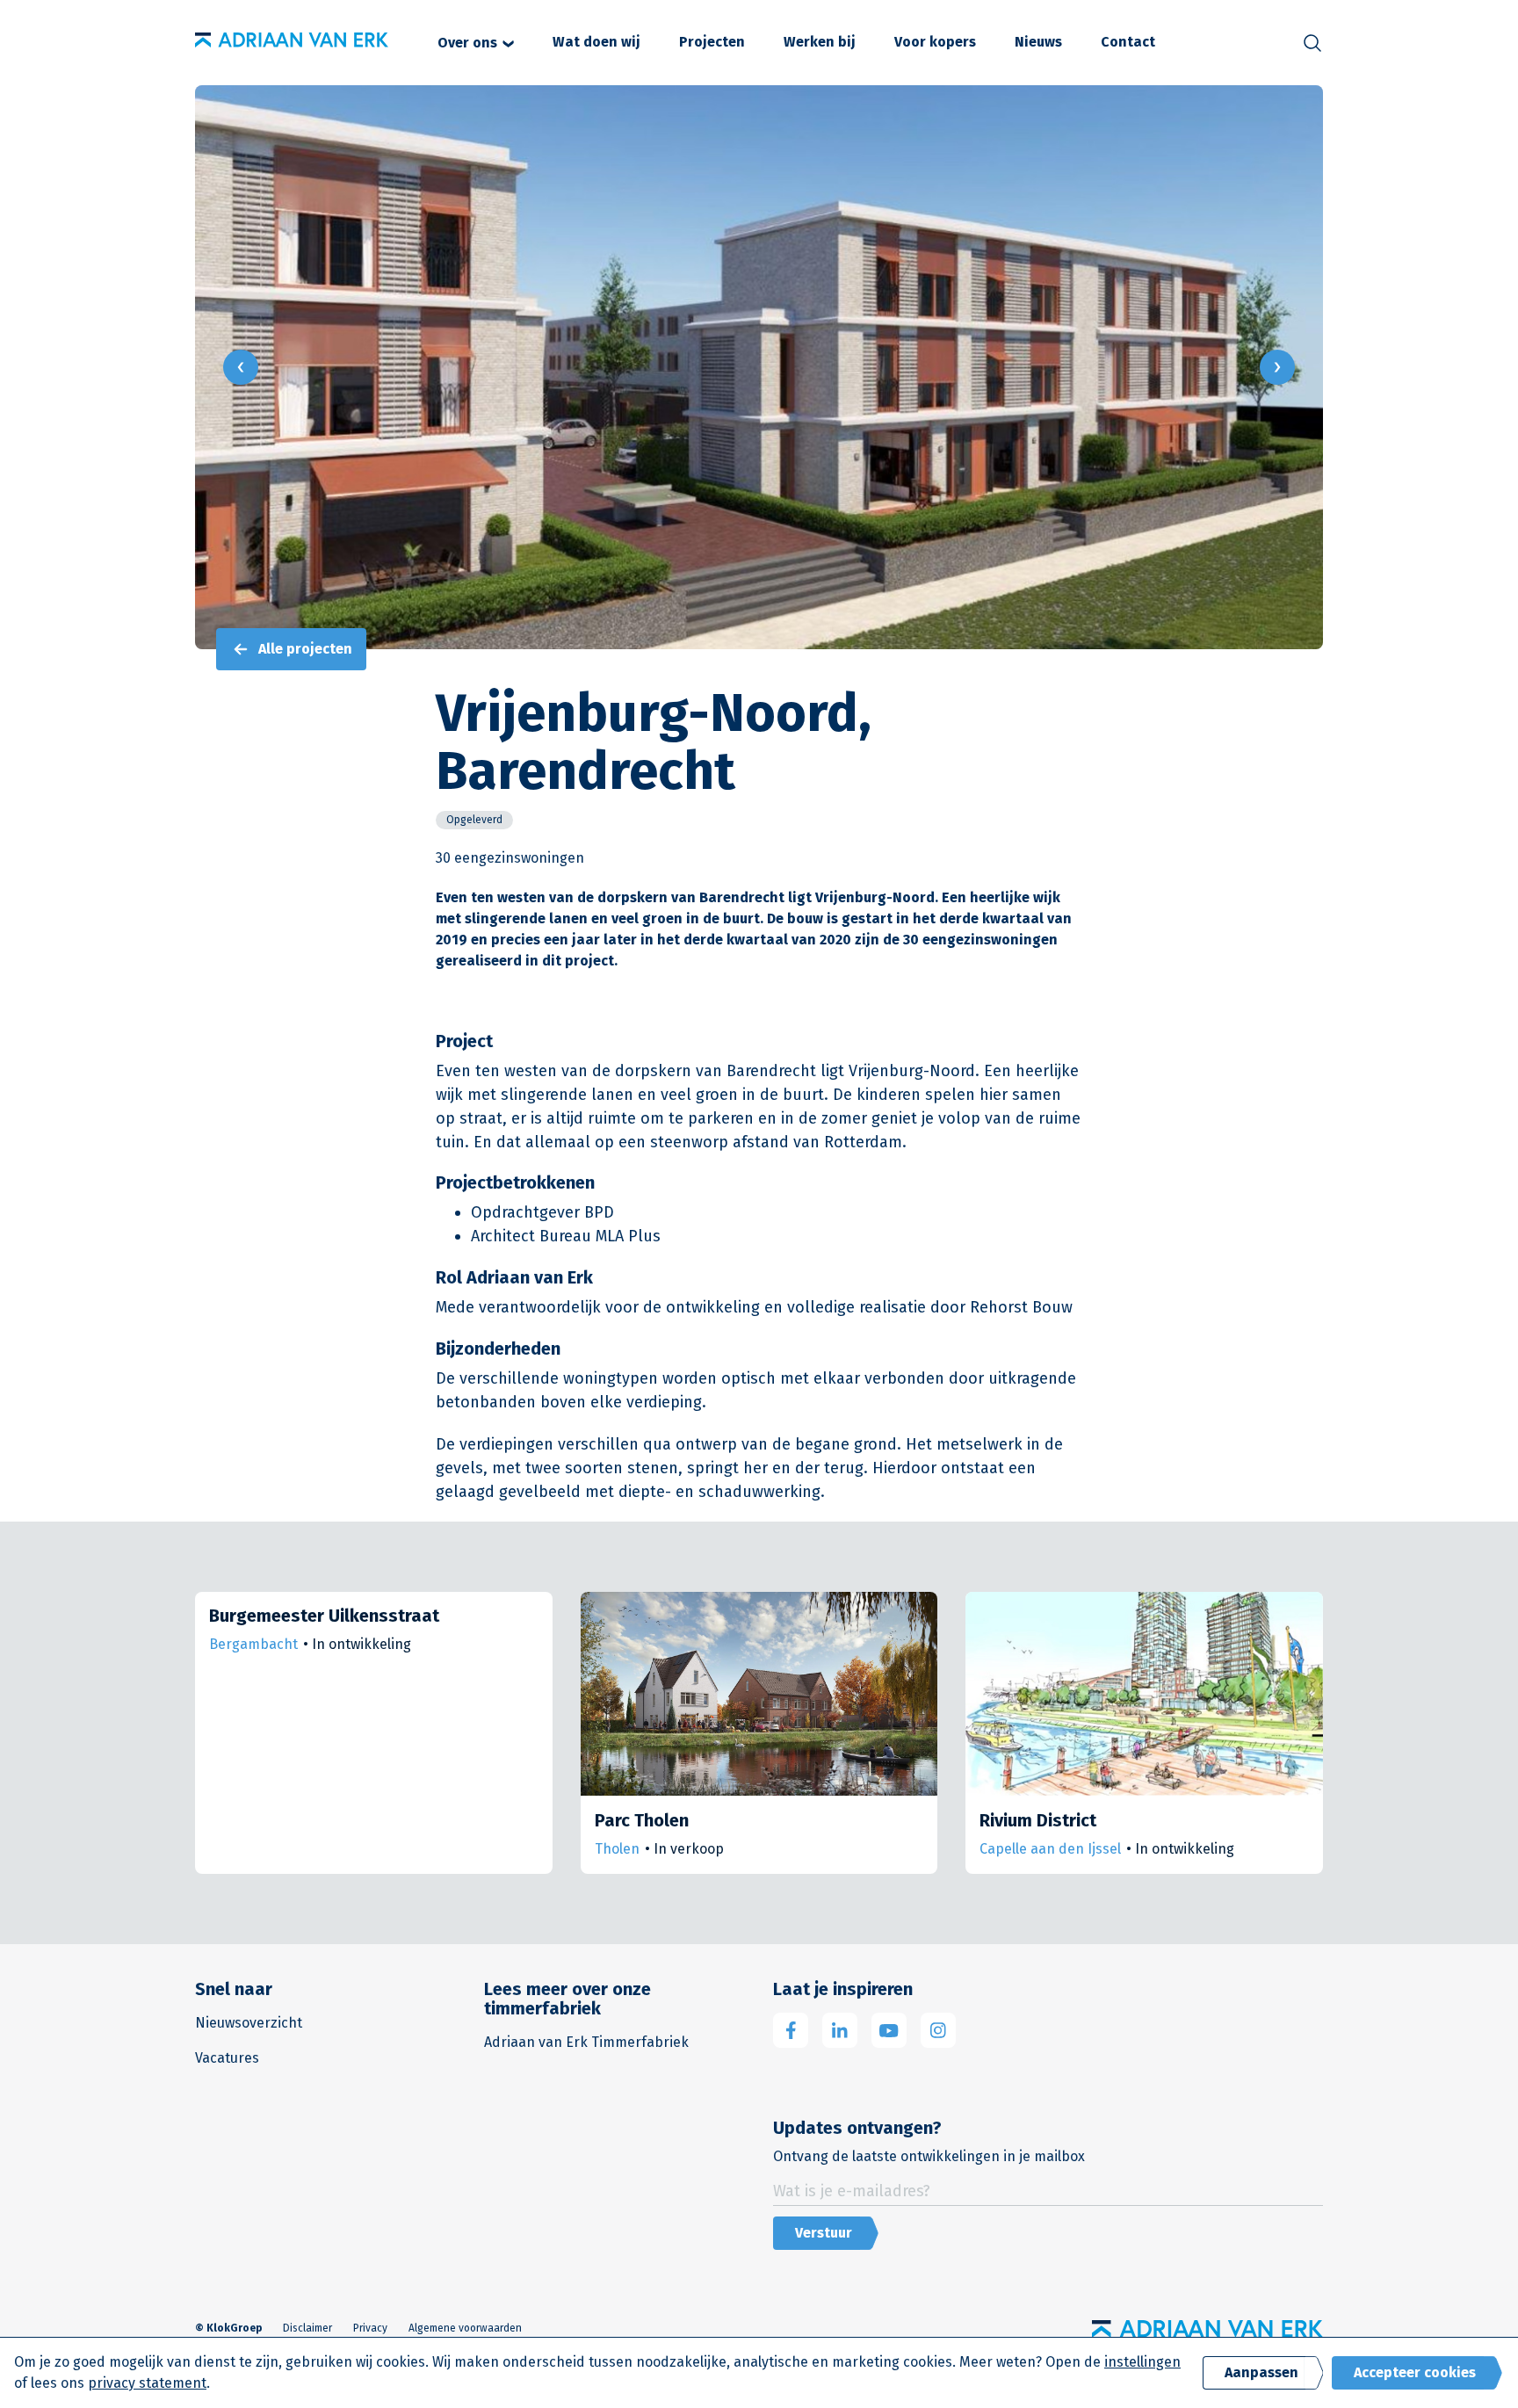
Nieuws (1038, 42)
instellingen (1142, 2362)
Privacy (370, 2328)
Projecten (712, 42)
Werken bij (820, 42)
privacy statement (147, 2383)
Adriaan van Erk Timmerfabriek (586, 2042)
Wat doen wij (596, 42)
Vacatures (227, 2058)
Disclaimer (307, 2328)
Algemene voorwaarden (465, 2328)
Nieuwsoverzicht (249, 2023)
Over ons (467, 43)
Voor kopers (935, 42)
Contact (1128, 42)
